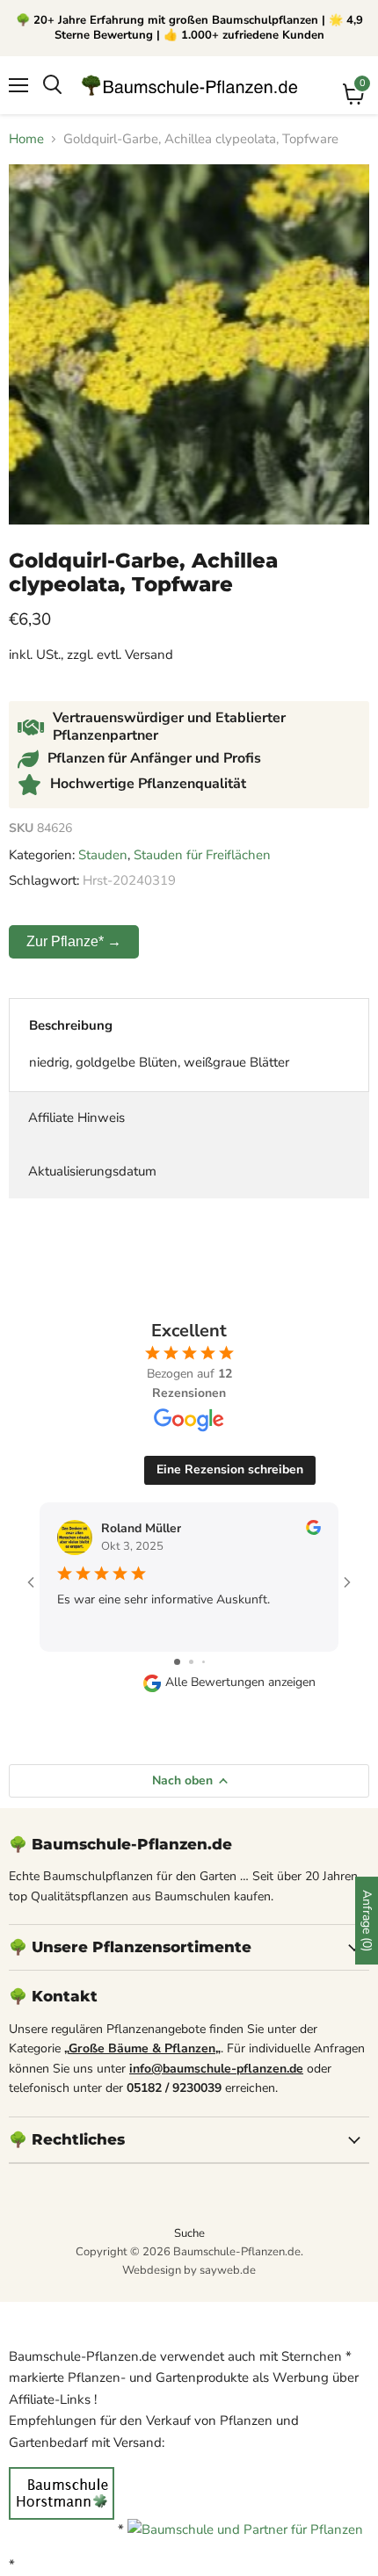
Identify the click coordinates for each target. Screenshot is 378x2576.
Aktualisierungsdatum (92, 1171)
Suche (189, 2233)
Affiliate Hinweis (76, 1118)
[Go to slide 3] (204, 1662)
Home (26, 139)
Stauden (103, 855)
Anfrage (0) (367, 1921)
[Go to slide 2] (191, 1662)
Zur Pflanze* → (74, 941)
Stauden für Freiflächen (202, 855)
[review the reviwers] (313, 1531)
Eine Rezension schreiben (230, 1469)
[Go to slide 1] (177, 1662)
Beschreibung (71, 1025)
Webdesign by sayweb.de (189, 2270)
